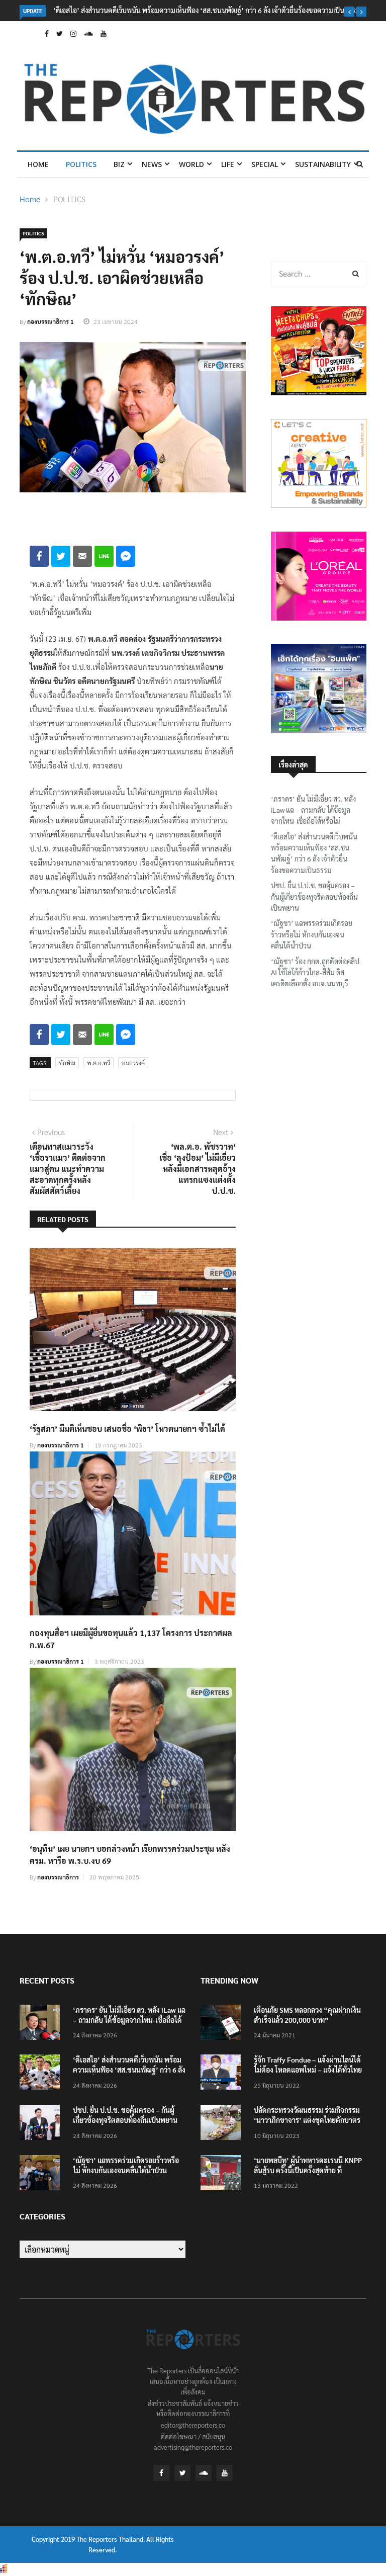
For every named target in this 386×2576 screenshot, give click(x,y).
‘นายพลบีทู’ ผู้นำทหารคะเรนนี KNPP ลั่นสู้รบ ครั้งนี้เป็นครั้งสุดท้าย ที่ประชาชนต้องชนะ (308, 2170)
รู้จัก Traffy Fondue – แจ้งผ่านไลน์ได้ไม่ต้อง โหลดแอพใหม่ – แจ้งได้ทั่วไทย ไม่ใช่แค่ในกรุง (308, 2070)
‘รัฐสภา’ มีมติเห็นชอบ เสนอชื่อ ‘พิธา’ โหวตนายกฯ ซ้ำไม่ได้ (127, 1429)
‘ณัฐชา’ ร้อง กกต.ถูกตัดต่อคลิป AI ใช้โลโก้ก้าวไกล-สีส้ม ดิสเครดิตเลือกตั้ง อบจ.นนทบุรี (315, 972)
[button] (349, 12)
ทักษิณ (67, 1063)
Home (38, 164)
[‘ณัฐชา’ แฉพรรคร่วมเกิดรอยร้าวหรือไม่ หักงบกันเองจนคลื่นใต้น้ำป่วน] (42, 2174)
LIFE (228, 164)
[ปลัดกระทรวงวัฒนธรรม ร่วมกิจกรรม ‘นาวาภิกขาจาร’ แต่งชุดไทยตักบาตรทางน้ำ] (223, 2124)
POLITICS (81, 164)
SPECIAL (265, 164)
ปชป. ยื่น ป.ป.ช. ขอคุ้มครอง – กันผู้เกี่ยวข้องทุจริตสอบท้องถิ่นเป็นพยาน (314, 896)
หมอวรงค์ (133, 1063)
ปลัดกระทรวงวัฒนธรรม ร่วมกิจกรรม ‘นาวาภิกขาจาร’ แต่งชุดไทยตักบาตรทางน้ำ (307, 2120)
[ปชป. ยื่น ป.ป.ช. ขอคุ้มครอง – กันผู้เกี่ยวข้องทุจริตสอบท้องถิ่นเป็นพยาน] (42, 2124)
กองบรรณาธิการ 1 (51, 321)
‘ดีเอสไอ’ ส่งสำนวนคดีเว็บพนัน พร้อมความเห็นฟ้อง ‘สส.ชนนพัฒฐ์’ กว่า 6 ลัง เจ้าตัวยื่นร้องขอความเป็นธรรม (207, 10)
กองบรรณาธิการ (58, 1877)
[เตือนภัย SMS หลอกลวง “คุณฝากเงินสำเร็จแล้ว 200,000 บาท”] (223, 2024)
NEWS (152, 164)
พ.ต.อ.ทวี (99, 1063)
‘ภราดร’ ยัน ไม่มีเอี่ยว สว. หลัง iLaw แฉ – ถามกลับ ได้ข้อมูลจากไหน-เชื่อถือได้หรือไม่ (313, 810)
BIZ (119, 164)
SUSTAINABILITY (323, 164)
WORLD (191, 164)
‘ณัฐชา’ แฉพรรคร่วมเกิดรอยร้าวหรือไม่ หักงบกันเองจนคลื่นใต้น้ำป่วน (312, 934)
